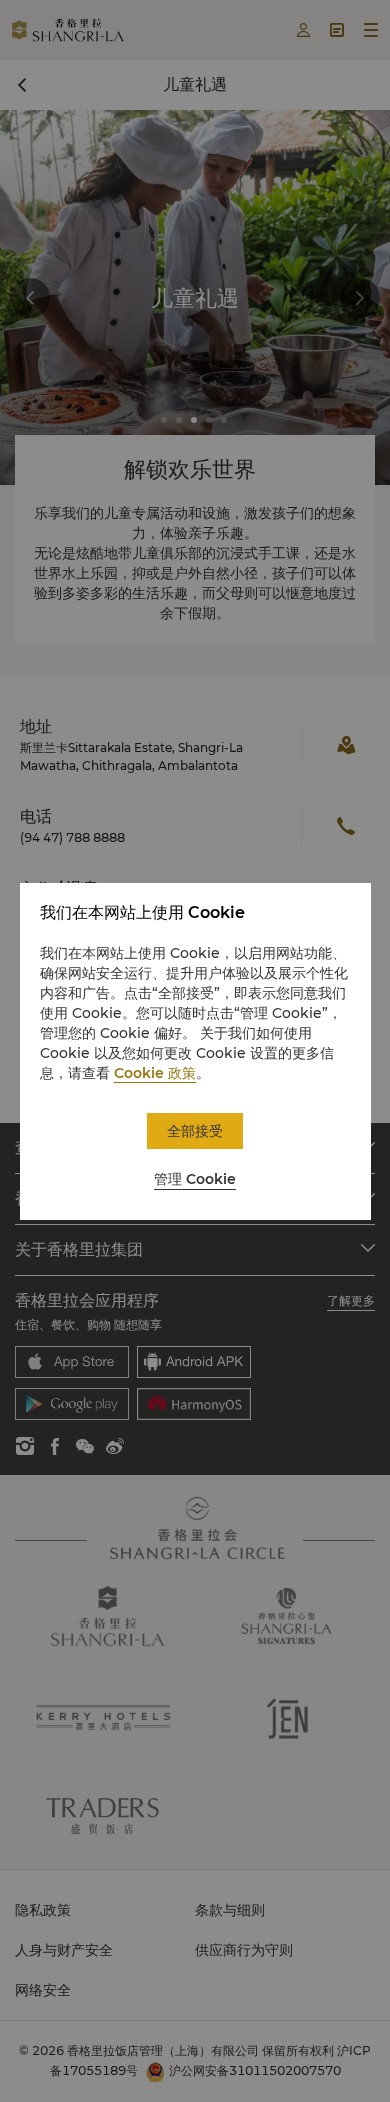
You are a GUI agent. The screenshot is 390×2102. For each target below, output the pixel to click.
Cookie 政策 (155, 1073)
